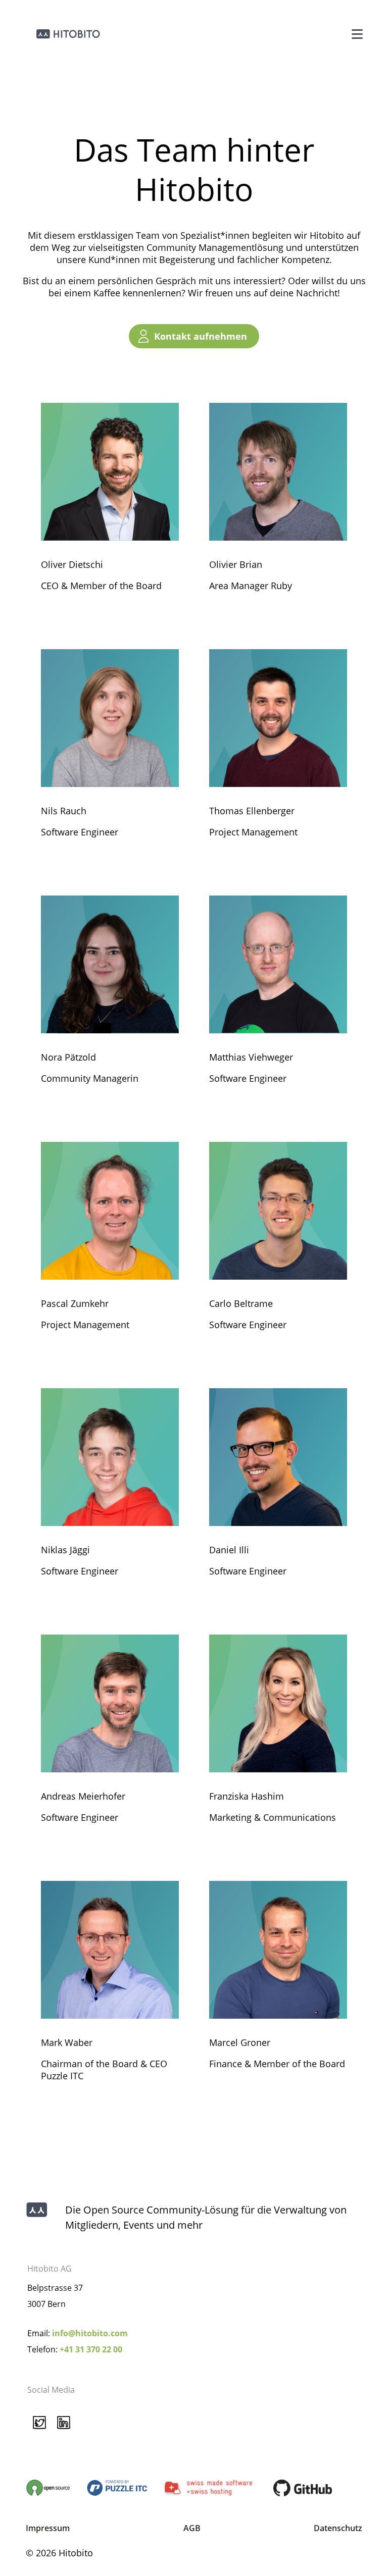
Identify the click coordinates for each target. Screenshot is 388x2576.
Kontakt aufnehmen (201, 336)
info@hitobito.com (90, 2333)
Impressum (48, 2528)
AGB (192, 2528)
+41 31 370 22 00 (91, 2349)
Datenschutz (338, 2528)
